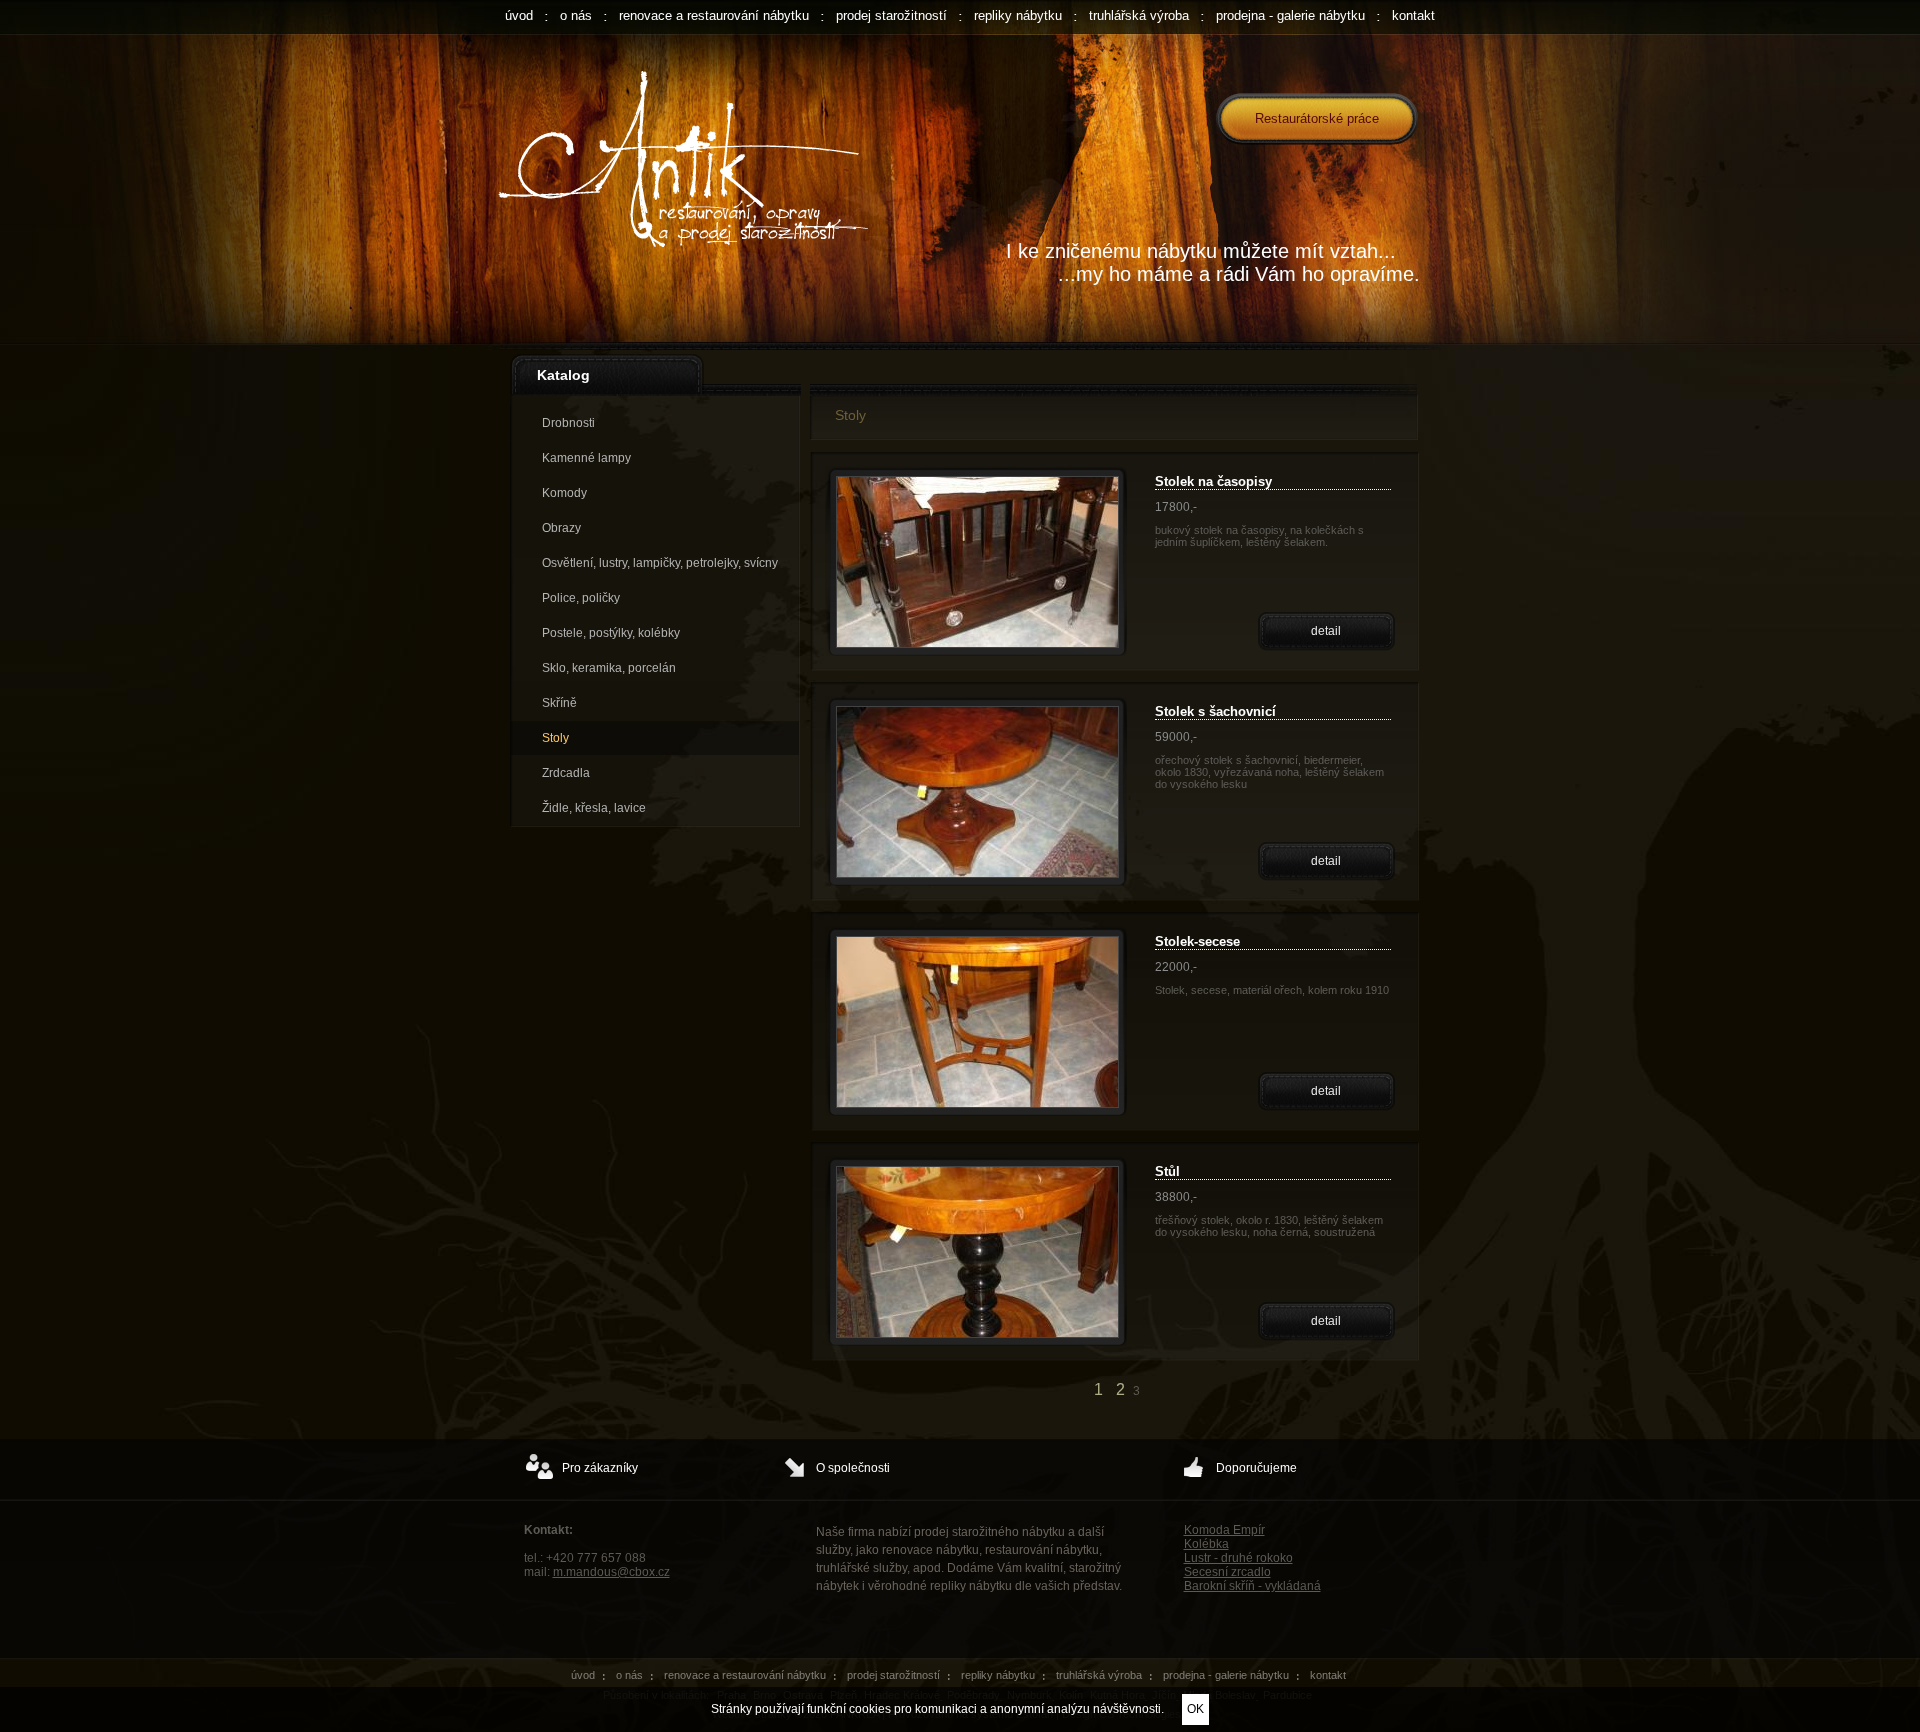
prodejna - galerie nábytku (1290, 15)
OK (1195, 1709)
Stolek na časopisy (1213, 481)
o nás (576, 15)
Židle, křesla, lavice (594, 808)
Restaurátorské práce (1317, 118)
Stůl (1167, 1171)
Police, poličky (581, 598)
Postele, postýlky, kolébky (611, 633)
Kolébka (1206, 1544)
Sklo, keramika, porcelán (609, 668)
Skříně (559, 703)
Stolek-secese (1197, 941)
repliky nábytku (1018, 15)
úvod (519, 15)
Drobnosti (568, 423)
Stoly (555, 738)
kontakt (1413, 15)
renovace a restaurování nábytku (714, 15)
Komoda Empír (1224, 1530)
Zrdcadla (566, 773)
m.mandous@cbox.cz (611, 1572)
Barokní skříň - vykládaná (1252, 1586)
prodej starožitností (891, 15)
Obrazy (561, 528)
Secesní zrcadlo (1227, 1572)
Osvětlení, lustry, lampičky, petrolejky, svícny (660, 563)
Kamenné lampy (586, 458)
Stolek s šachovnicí (1215, 711)
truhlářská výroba (1139, 15)
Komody (564, 493)
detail (1326, 631)
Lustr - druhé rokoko (1238, 1558)
